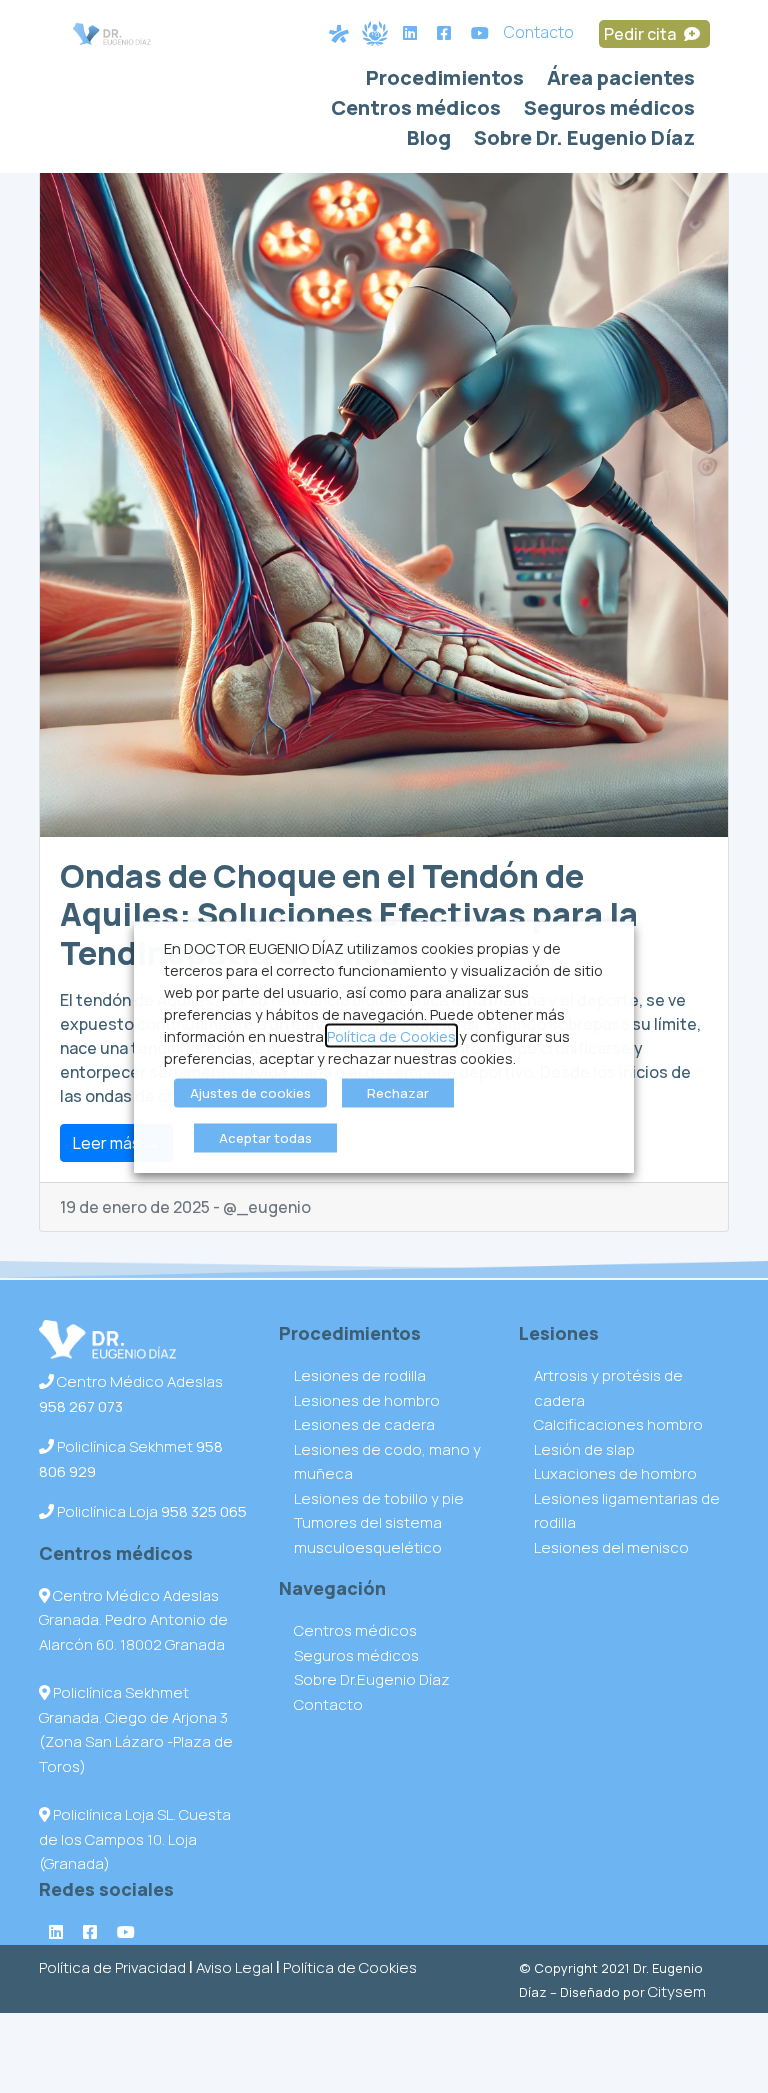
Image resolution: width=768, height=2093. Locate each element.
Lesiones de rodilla (360, 1375)
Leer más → (116, 1143)
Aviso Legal (234, 1967)
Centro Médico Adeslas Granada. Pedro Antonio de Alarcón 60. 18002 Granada (133, 1620)
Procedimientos (445, 77)
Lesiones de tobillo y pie (379, 1498)
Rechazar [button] (398, 1092)
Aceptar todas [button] (265, 1137)
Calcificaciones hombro (618, 1424)
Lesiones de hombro (367, 1400)
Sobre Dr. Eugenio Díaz (584, 137)
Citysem (677, 1991)
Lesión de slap (584, 1449)
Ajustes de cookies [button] (250, 1092)
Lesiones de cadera (364, 1424)
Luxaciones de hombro (615, 1473)
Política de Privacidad (112, 1967)
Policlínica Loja (150, 1511)
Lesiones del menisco (611, 1547)
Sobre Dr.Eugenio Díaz (372, 1679)
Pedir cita (641, 34)
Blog (429, 137)
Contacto (539, 32)
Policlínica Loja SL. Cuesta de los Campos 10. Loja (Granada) (135, 1839)
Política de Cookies (350, 1967)
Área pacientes (621, 77)
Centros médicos (416, 107)
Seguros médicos (609, 107)
